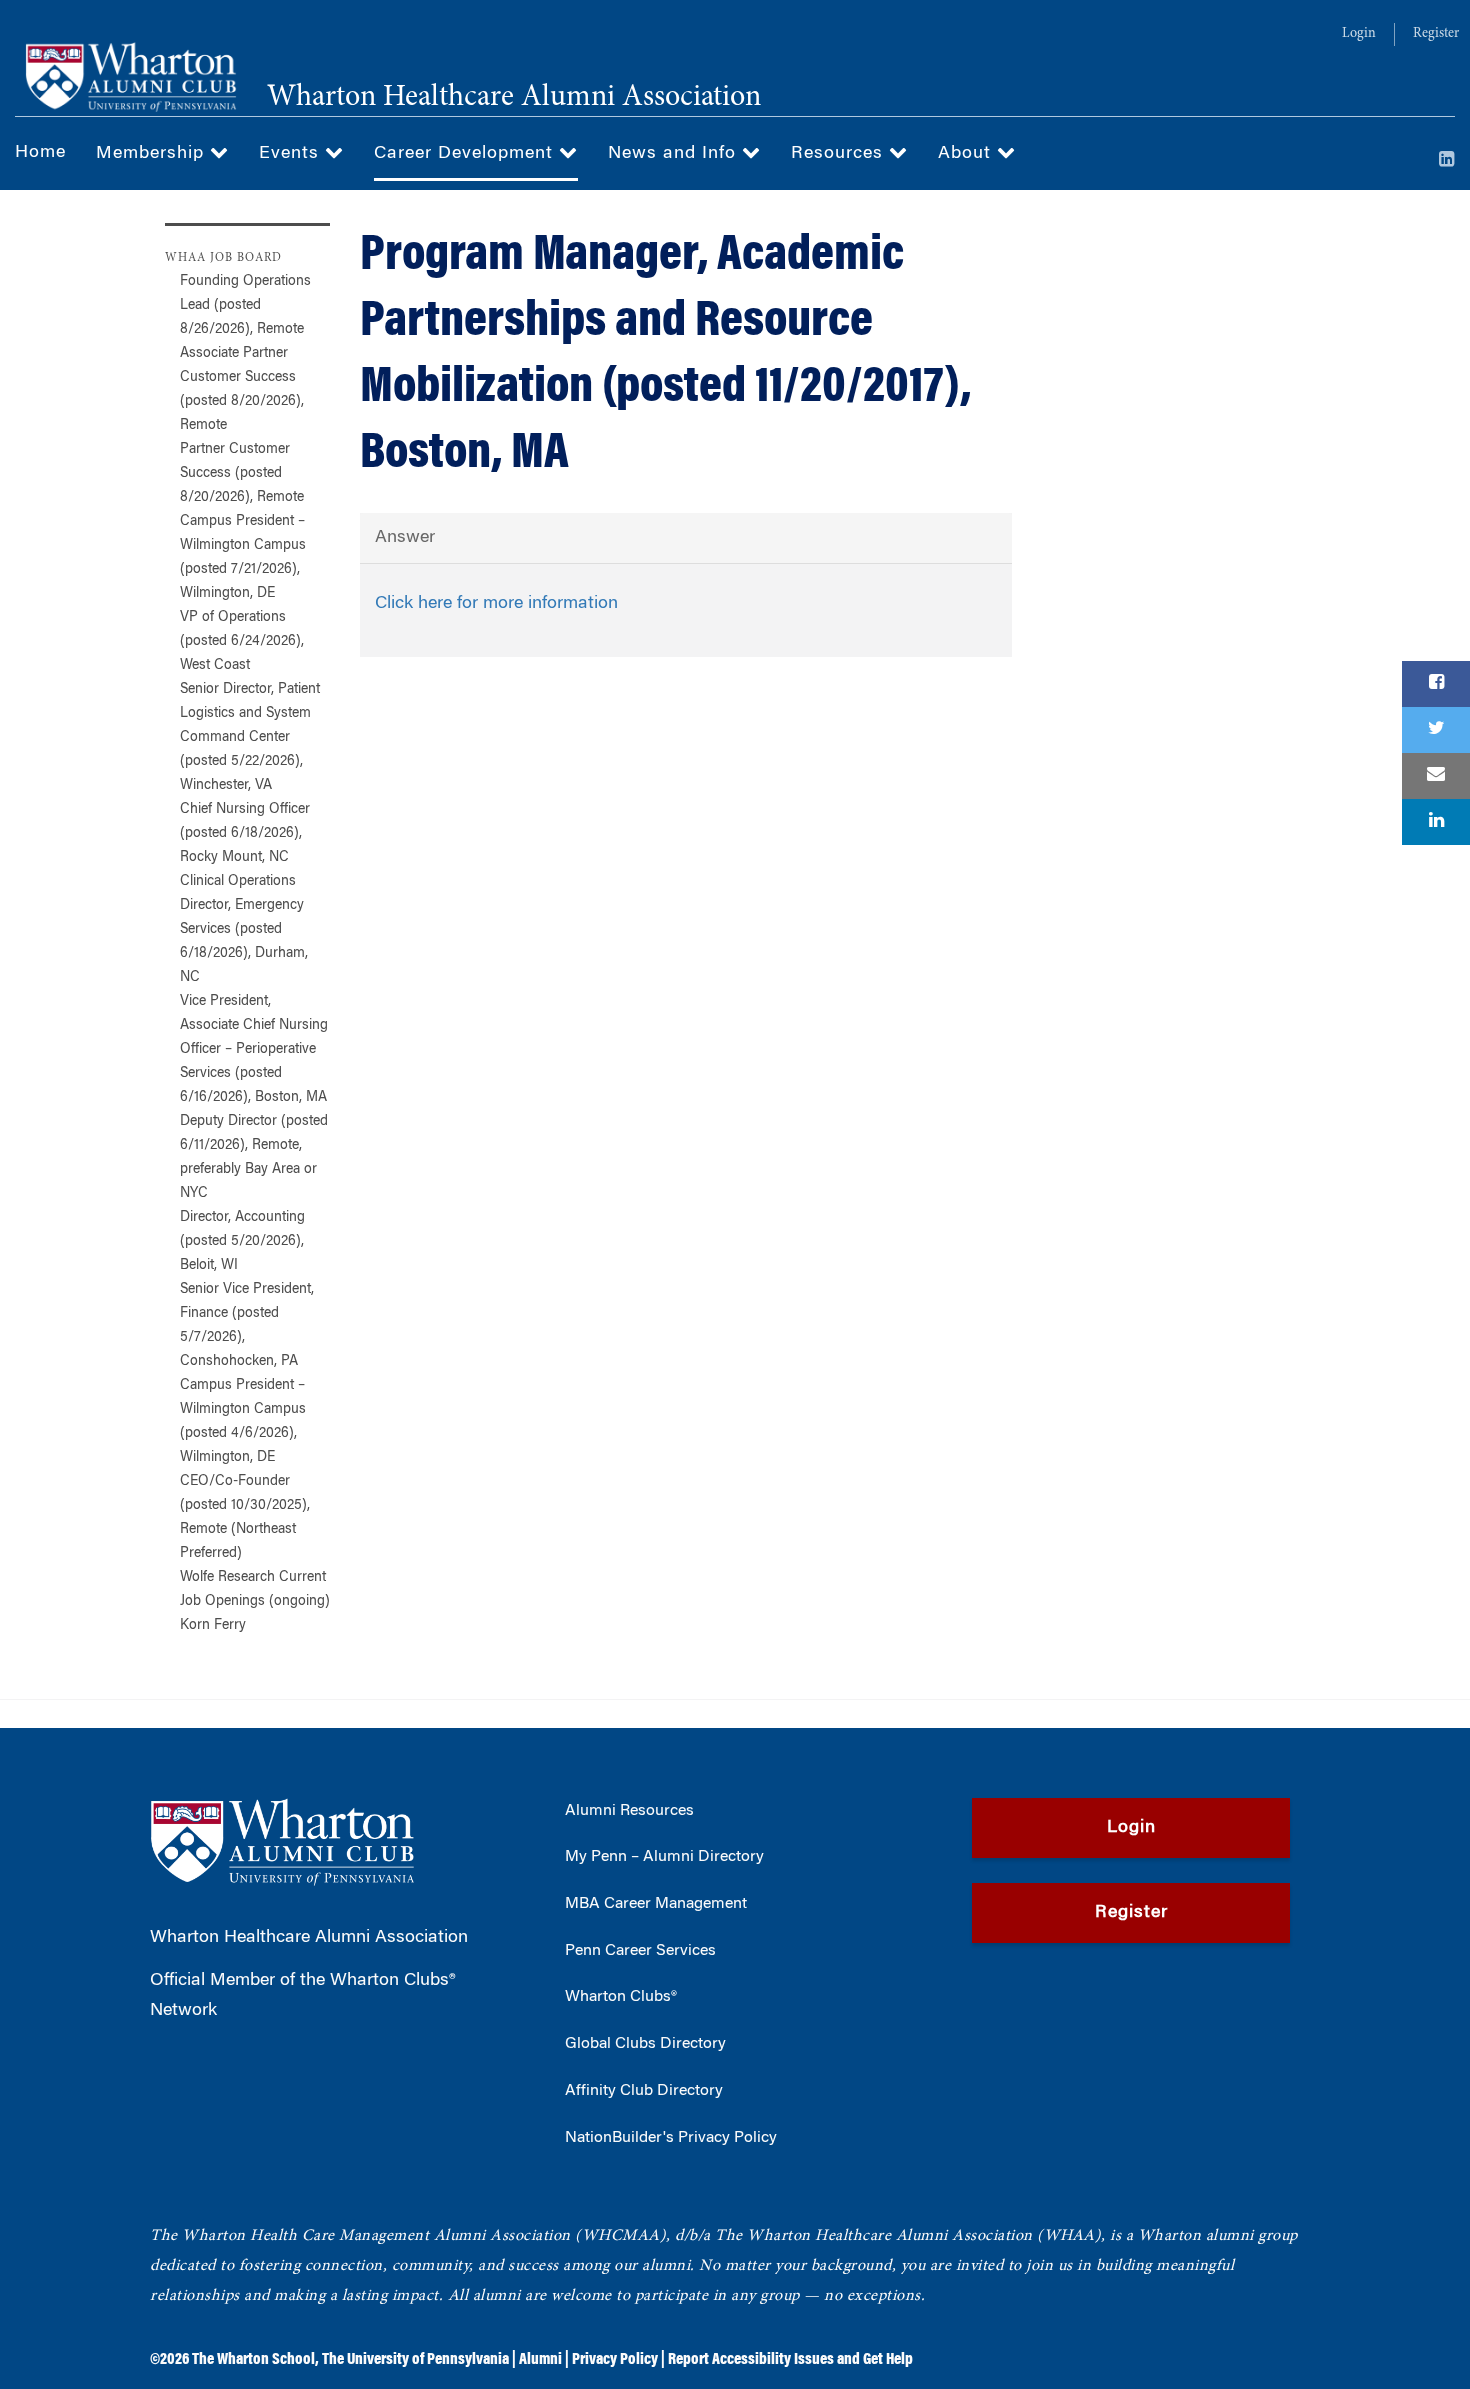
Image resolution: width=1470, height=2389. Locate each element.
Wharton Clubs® (621, 1997)
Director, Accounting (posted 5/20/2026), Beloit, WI (242, 1242)
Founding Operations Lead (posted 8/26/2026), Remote (245, 306)
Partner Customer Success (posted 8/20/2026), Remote (242, 474)
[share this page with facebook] (1436, 684)
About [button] (967, 154)
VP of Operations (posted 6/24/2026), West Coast (242, 642)
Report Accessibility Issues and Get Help (790, 2360)
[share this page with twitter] (1436, 730)
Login (1359, 34)
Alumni (540, 2360)
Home (40, 153)
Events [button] (292, 154)
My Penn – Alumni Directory (664, 1857)
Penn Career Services (640, 1951)
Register (1436, 34)
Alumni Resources (629, 1811)
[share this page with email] (1436, 776)
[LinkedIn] (1447, 161)
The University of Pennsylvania (415, 2360)
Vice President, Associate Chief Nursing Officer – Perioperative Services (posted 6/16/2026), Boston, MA (254, 1050)
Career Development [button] (466, 154)
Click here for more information (496, 604)
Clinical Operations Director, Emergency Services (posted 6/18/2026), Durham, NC (244, 930)
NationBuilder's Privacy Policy (671, 2138)
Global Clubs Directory (645, 2044)
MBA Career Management (656, 1904)
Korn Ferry (213, 1626)
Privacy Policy (615, 2360)
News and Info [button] (675, 154)
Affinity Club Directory (644, 2091)
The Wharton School (253, 2360)
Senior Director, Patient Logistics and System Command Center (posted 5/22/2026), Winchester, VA (250, 738)
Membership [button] (153, 154)
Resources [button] (840, 154)
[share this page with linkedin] (1436, 822)
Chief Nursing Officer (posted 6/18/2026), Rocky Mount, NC (245, 834)
